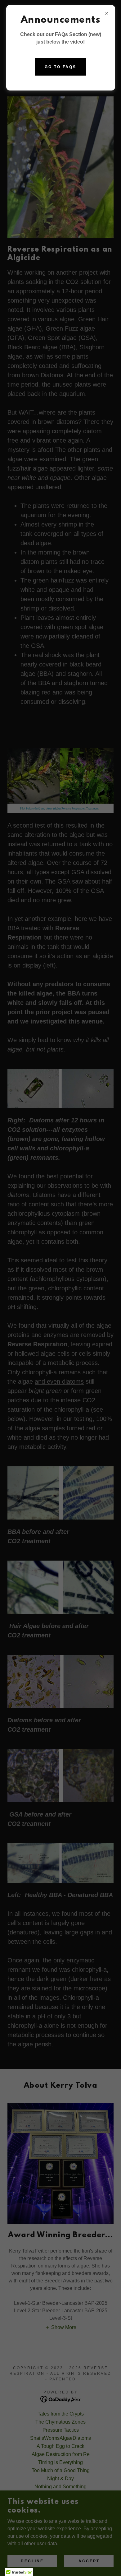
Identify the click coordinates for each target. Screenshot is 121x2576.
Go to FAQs (60, 67)
